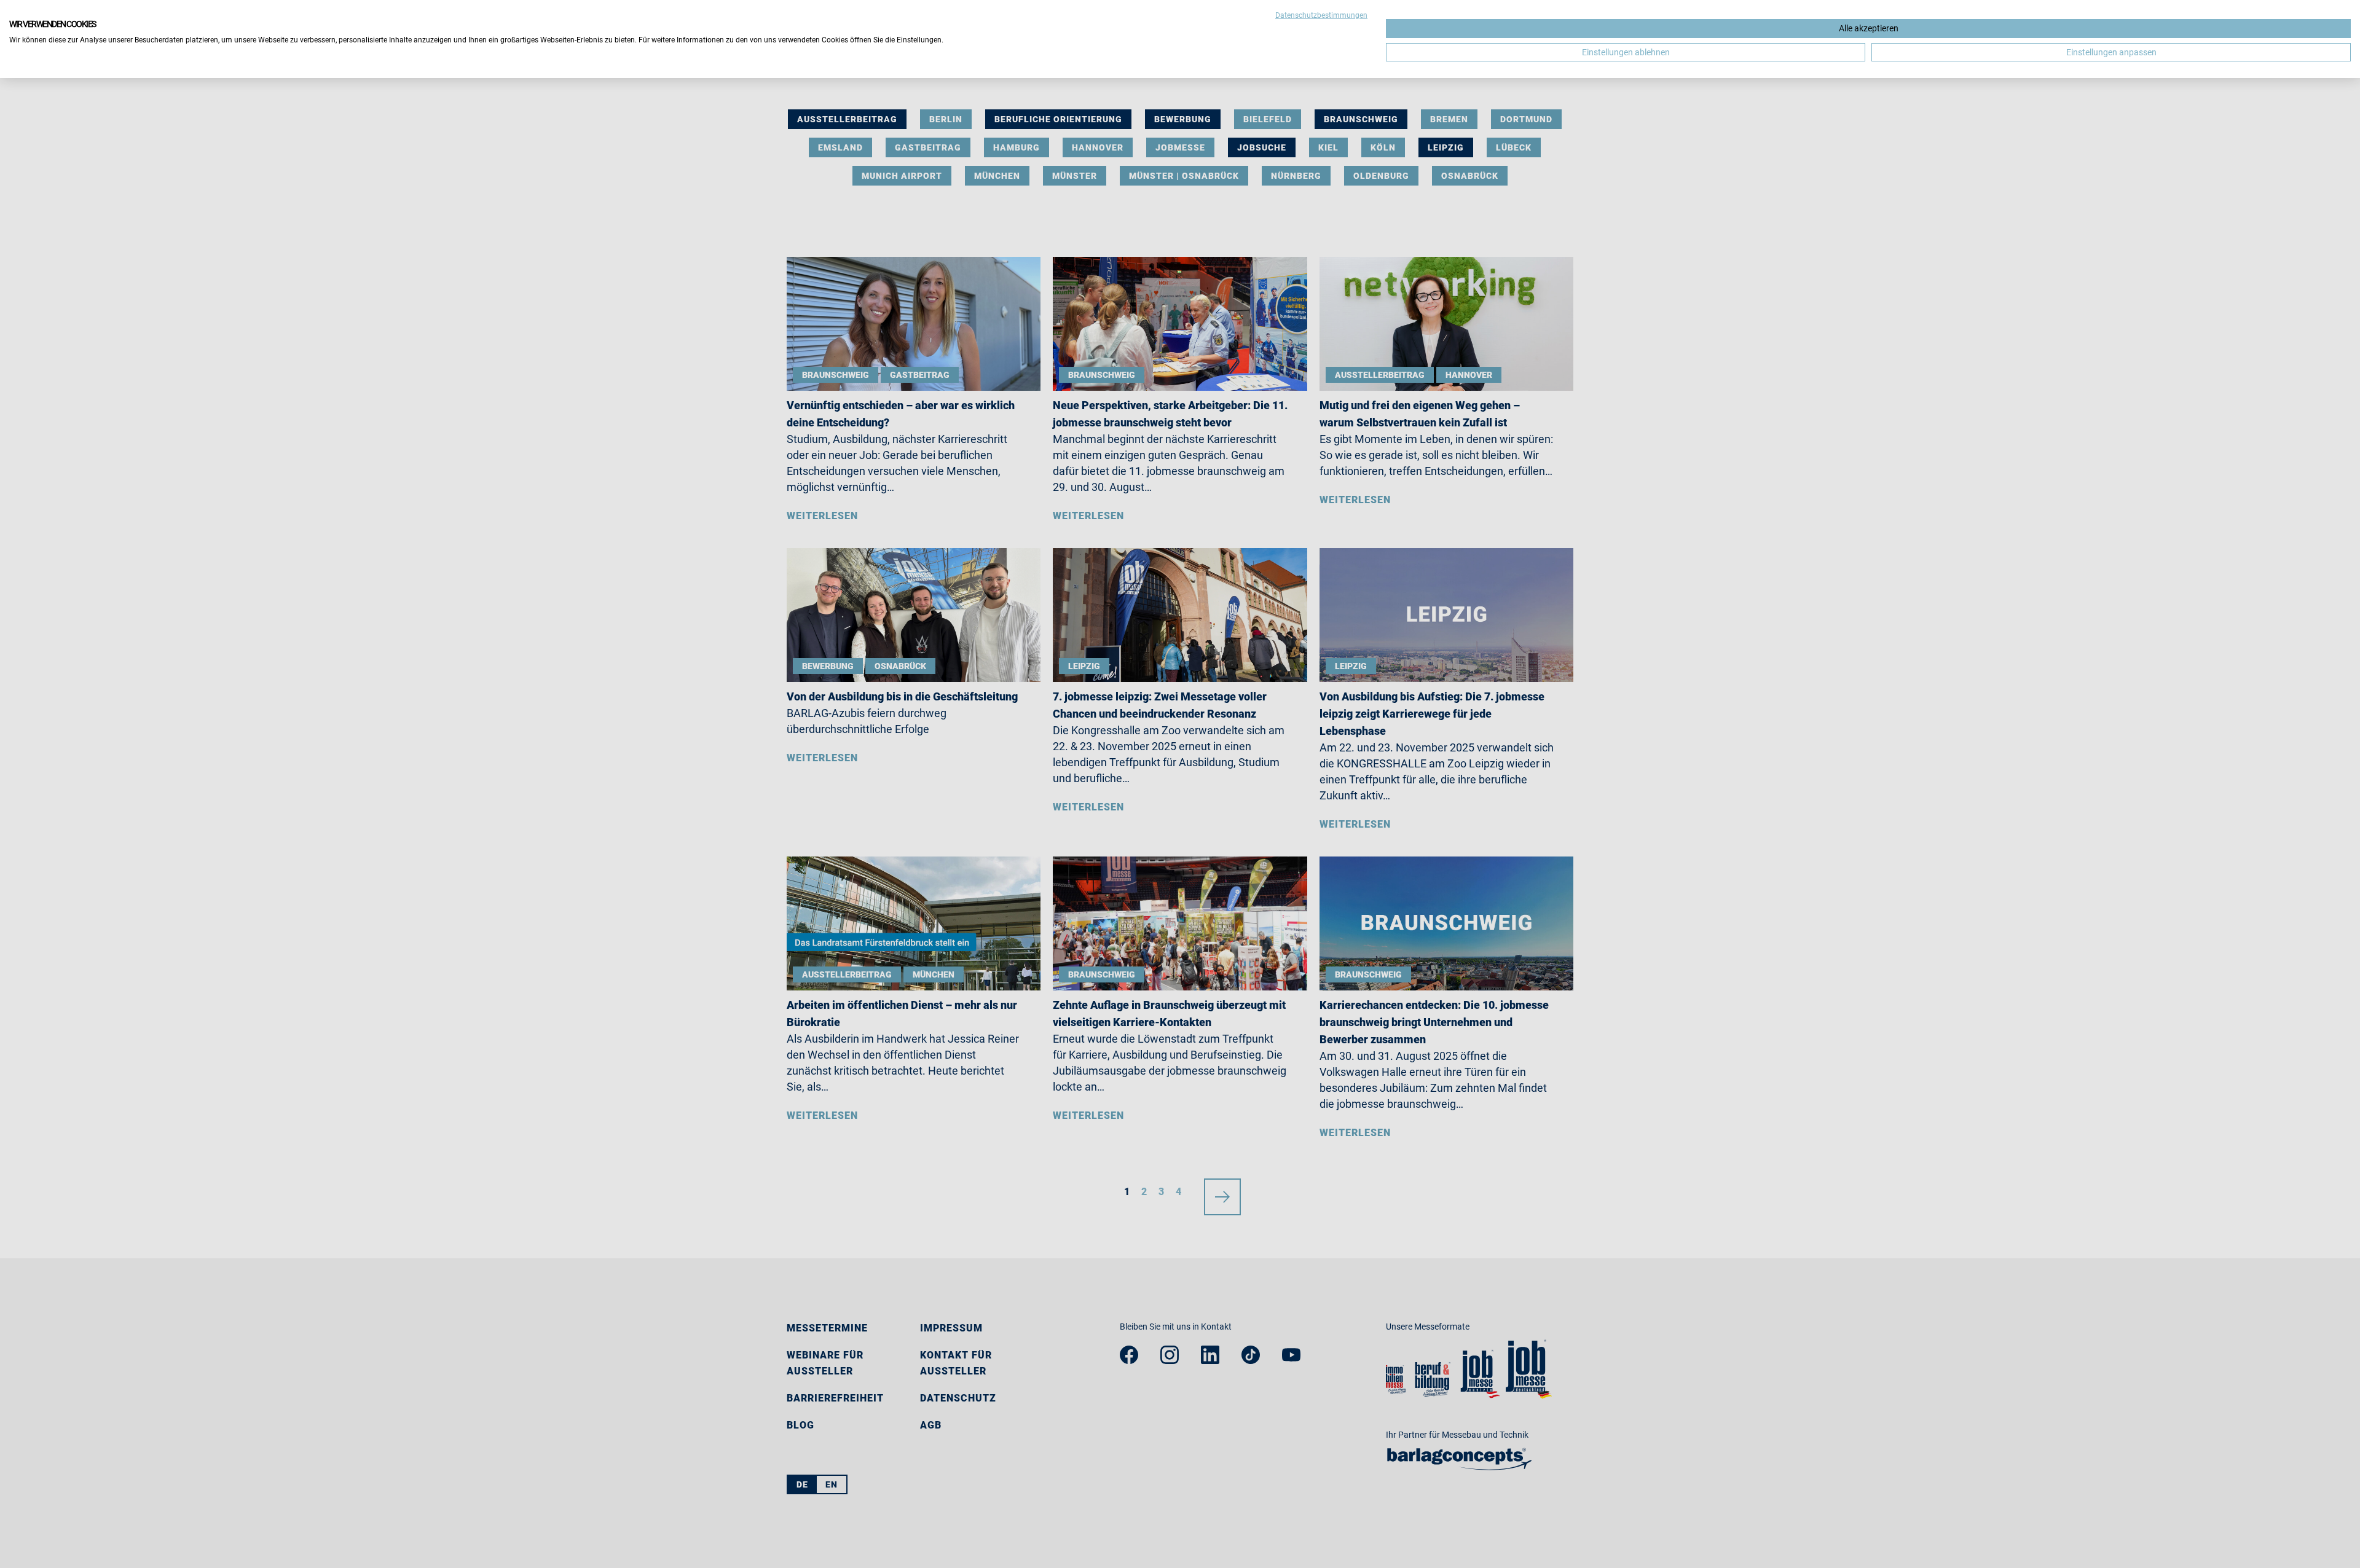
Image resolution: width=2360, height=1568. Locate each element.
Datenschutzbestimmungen (1321, 15)
